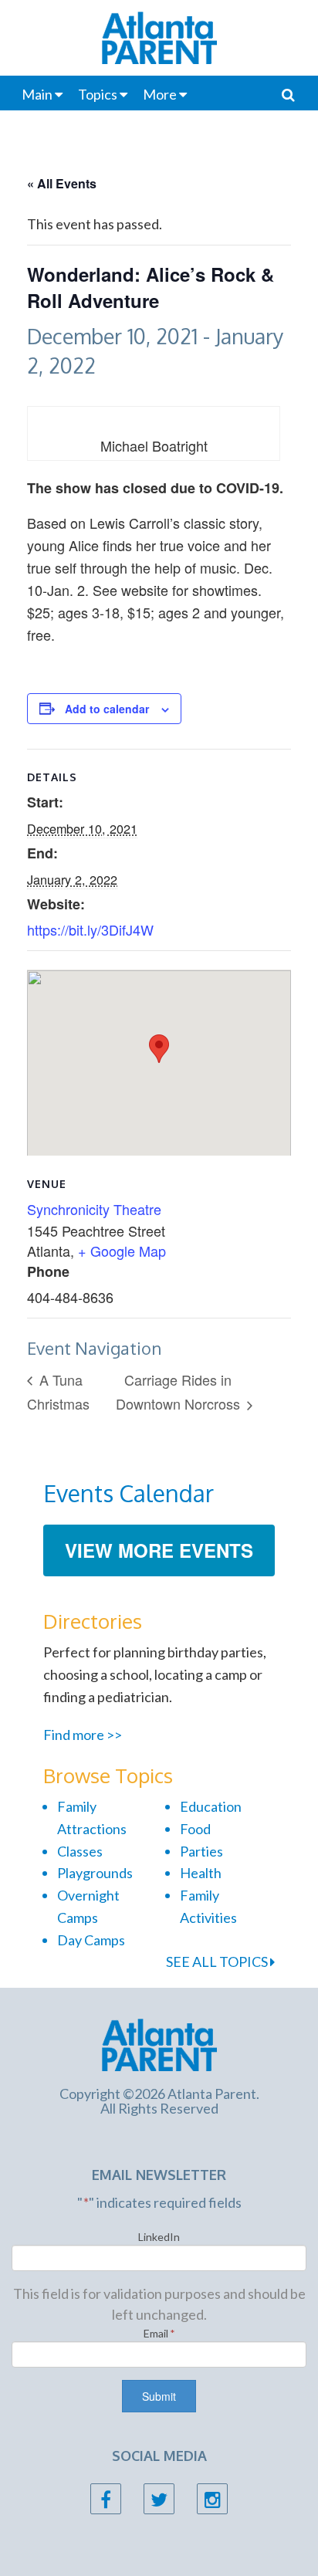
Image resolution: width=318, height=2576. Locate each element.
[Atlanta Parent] (159, 2043)
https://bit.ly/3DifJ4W (90, 929)
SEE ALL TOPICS (218, 1962)
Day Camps (91, 1940)
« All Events (62, 183)
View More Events (159, 1550)
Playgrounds (95, 1873)
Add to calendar (107, 709)
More (160, 94)
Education (211, 1806)
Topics (98, 94)
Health (201, 1873)
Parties (201, 1851)
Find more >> (83, 1735)
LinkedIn (159, 2237)
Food (195, 1829)
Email (159, 2333)
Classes (80, 1851)
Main (37, 94)
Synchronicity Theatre (94, 1209)
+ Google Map (122, 1251)
